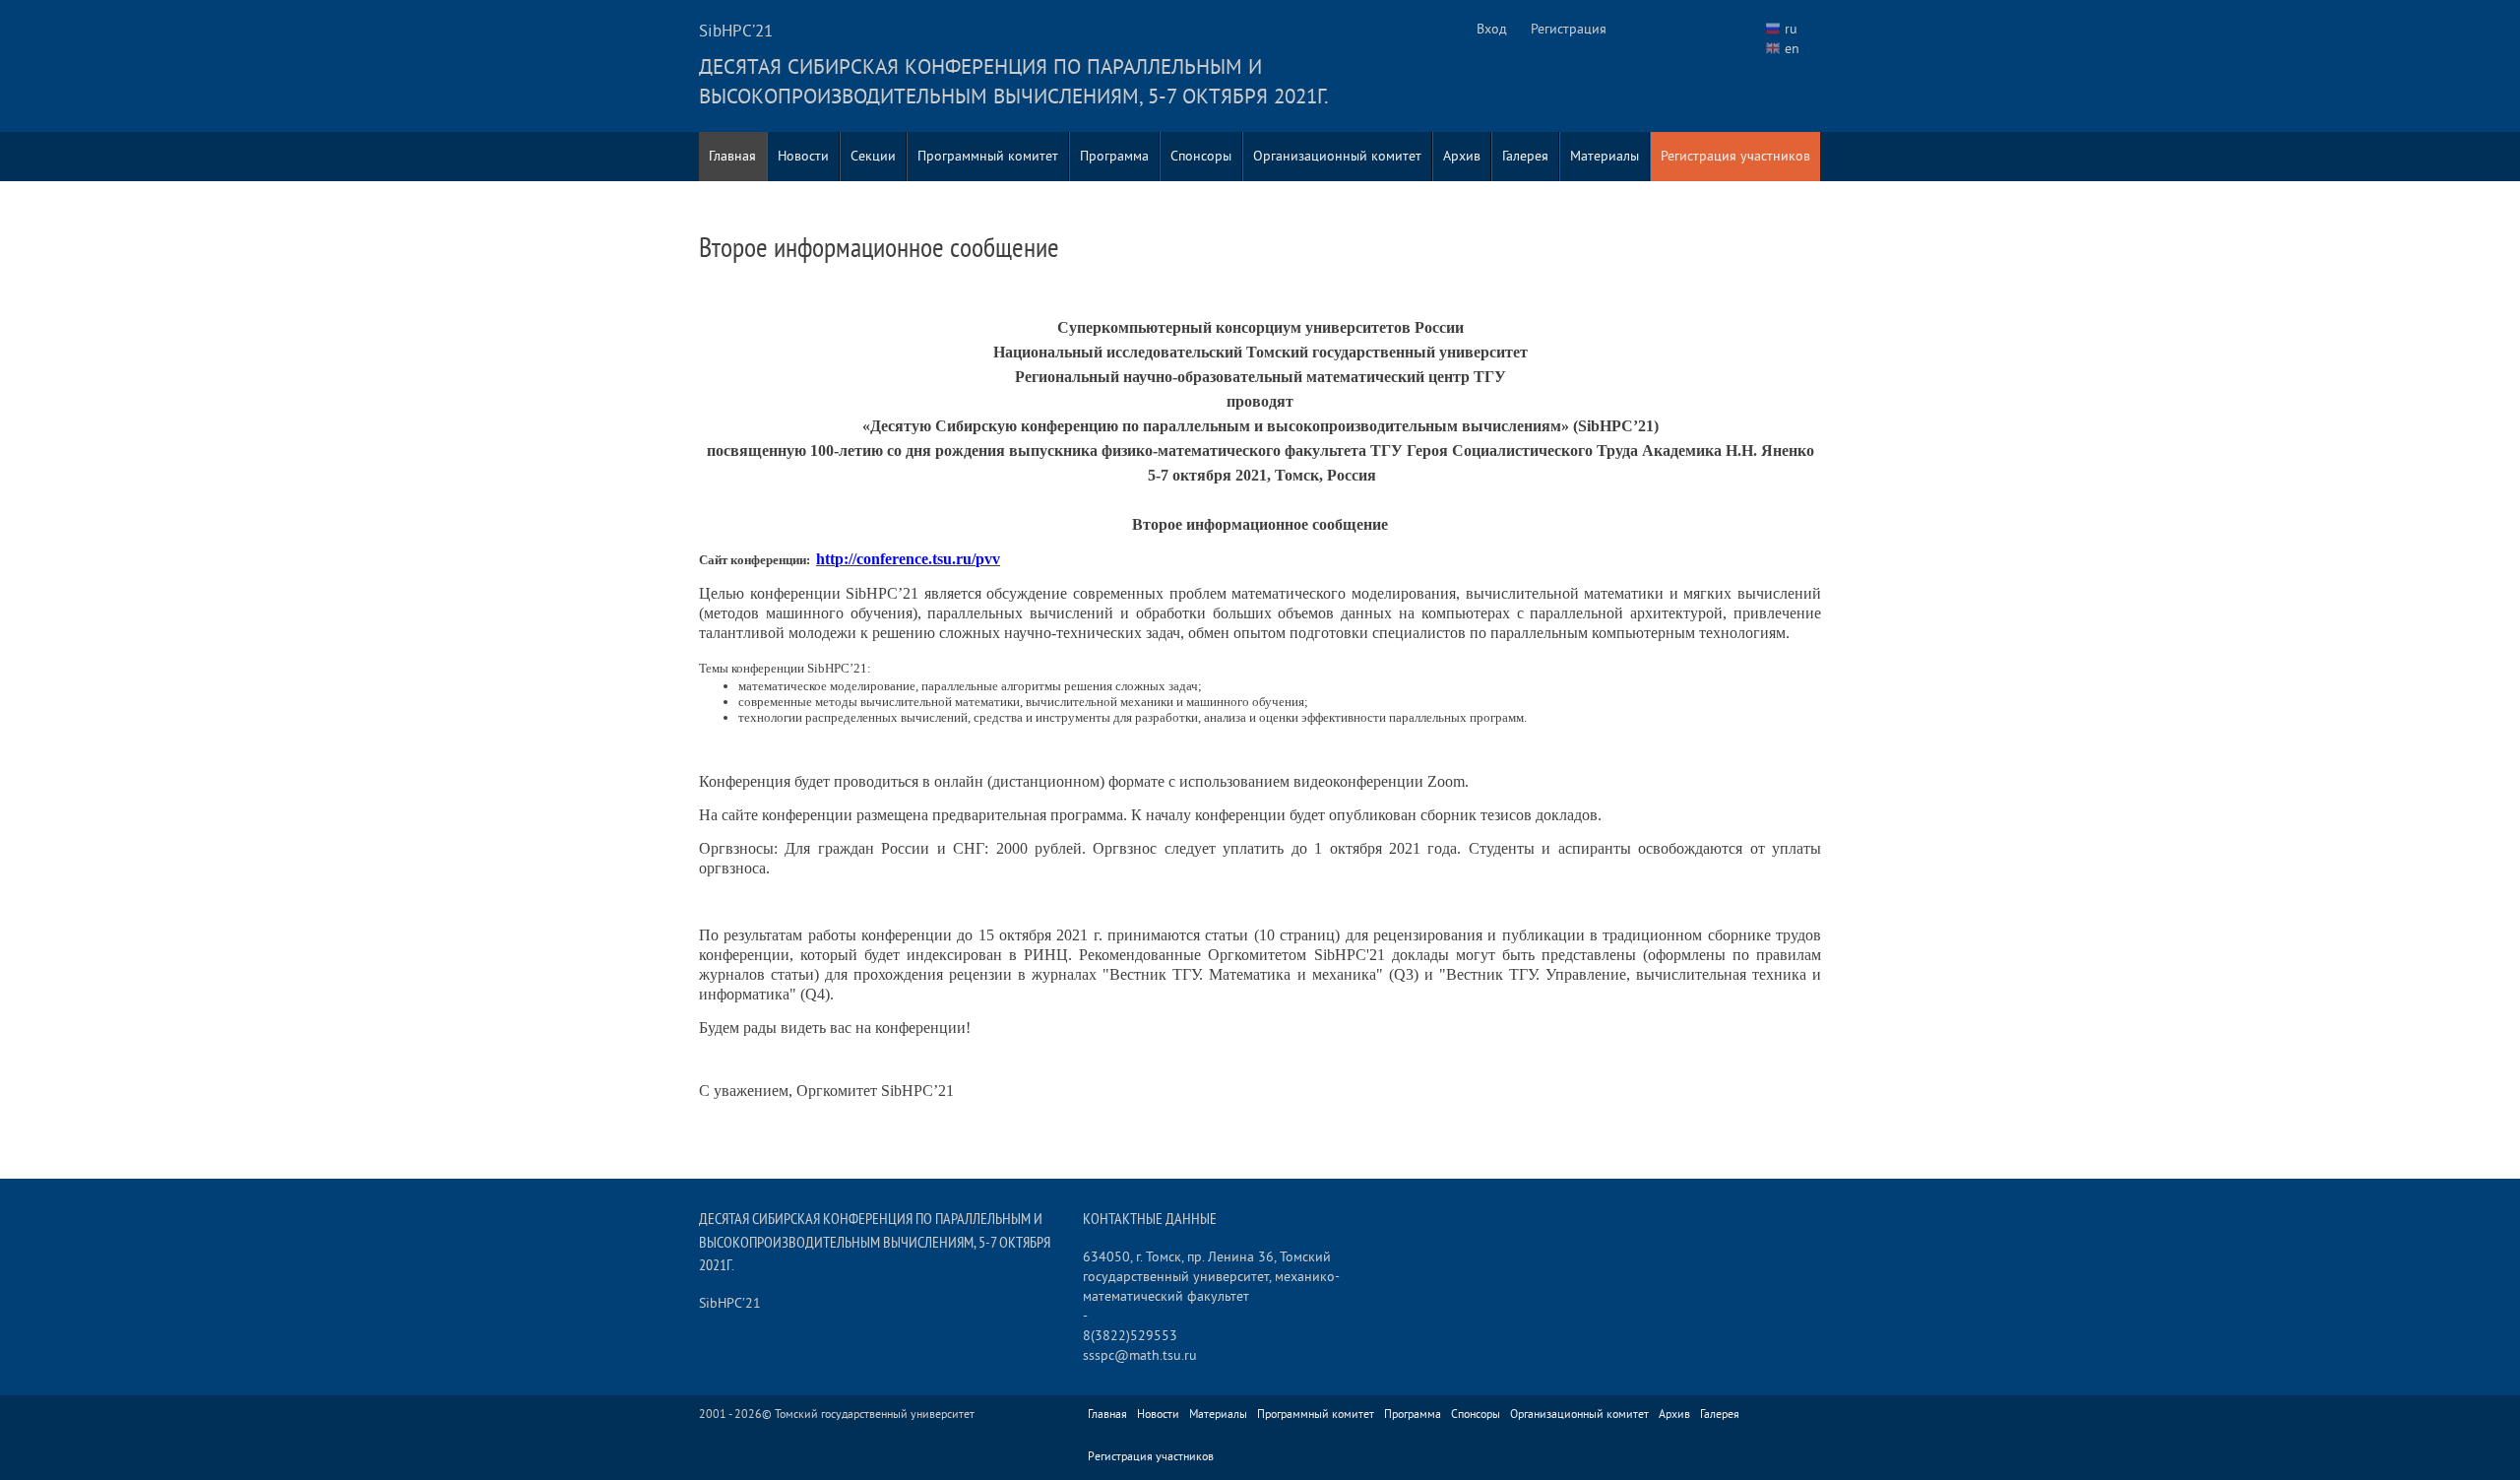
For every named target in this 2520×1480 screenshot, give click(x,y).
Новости (803, 156)
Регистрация (1569, 29)
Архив (1462, 156)
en (1792, 49)
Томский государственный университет (875, 1415)
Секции (873, 156)
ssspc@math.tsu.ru (1140, 1355)
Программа (1114, 156)
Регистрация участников (1735, 156)
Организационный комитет (1337, 156)
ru (1791, 29)
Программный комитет (988, 156)
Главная (732, 156)
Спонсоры (1201, 156)
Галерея (1525, 156)
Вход (1492, 29)
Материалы (1605, 156)
